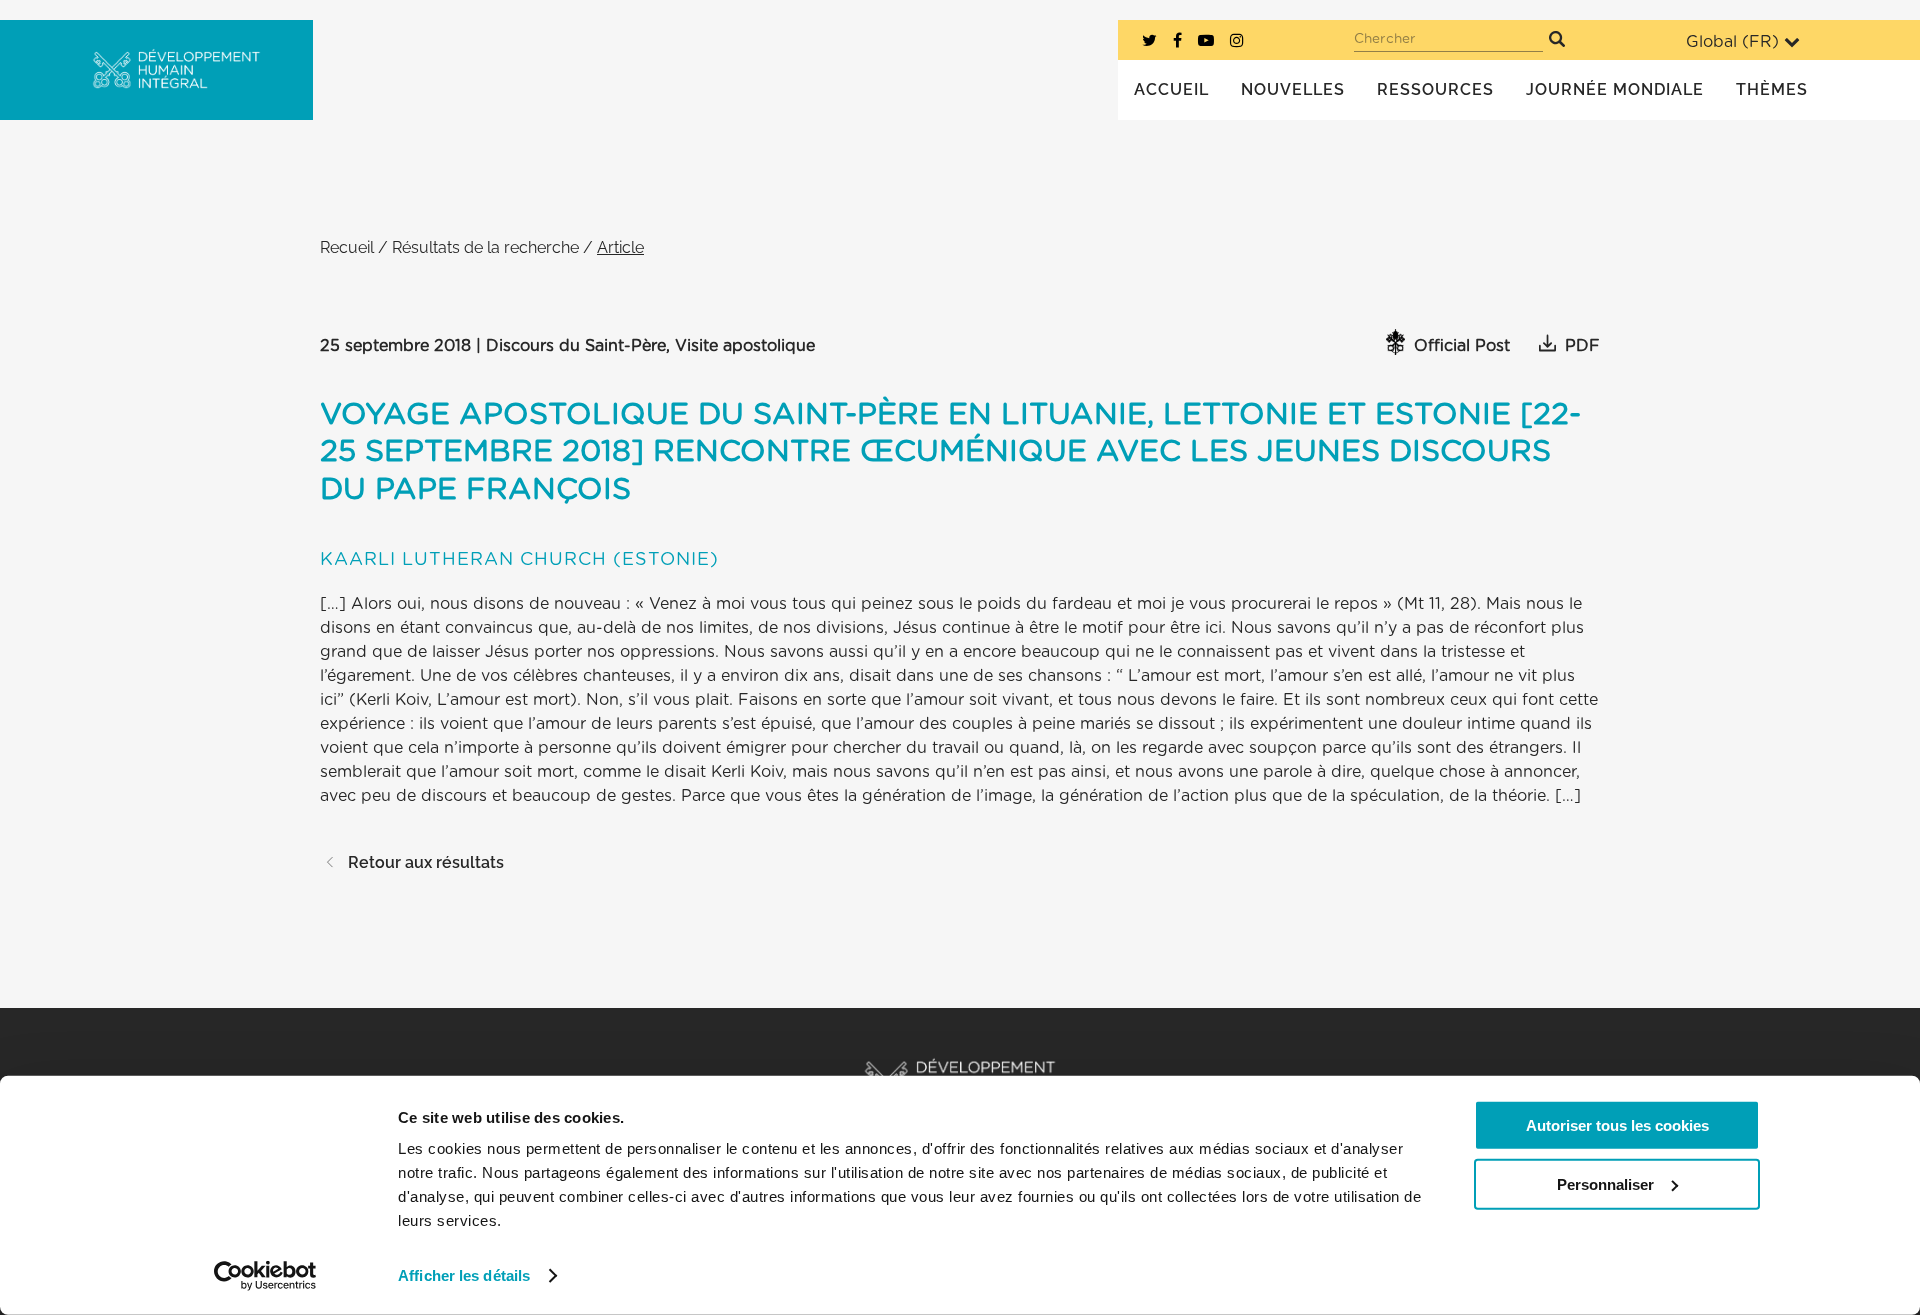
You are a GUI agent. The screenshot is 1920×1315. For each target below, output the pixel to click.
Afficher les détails (464, 1275)
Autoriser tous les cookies (1617, 1125)
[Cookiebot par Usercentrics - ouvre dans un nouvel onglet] (265, 1276)
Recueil (347, 247)
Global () (1732, 42)
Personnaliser (1605, 1183)
